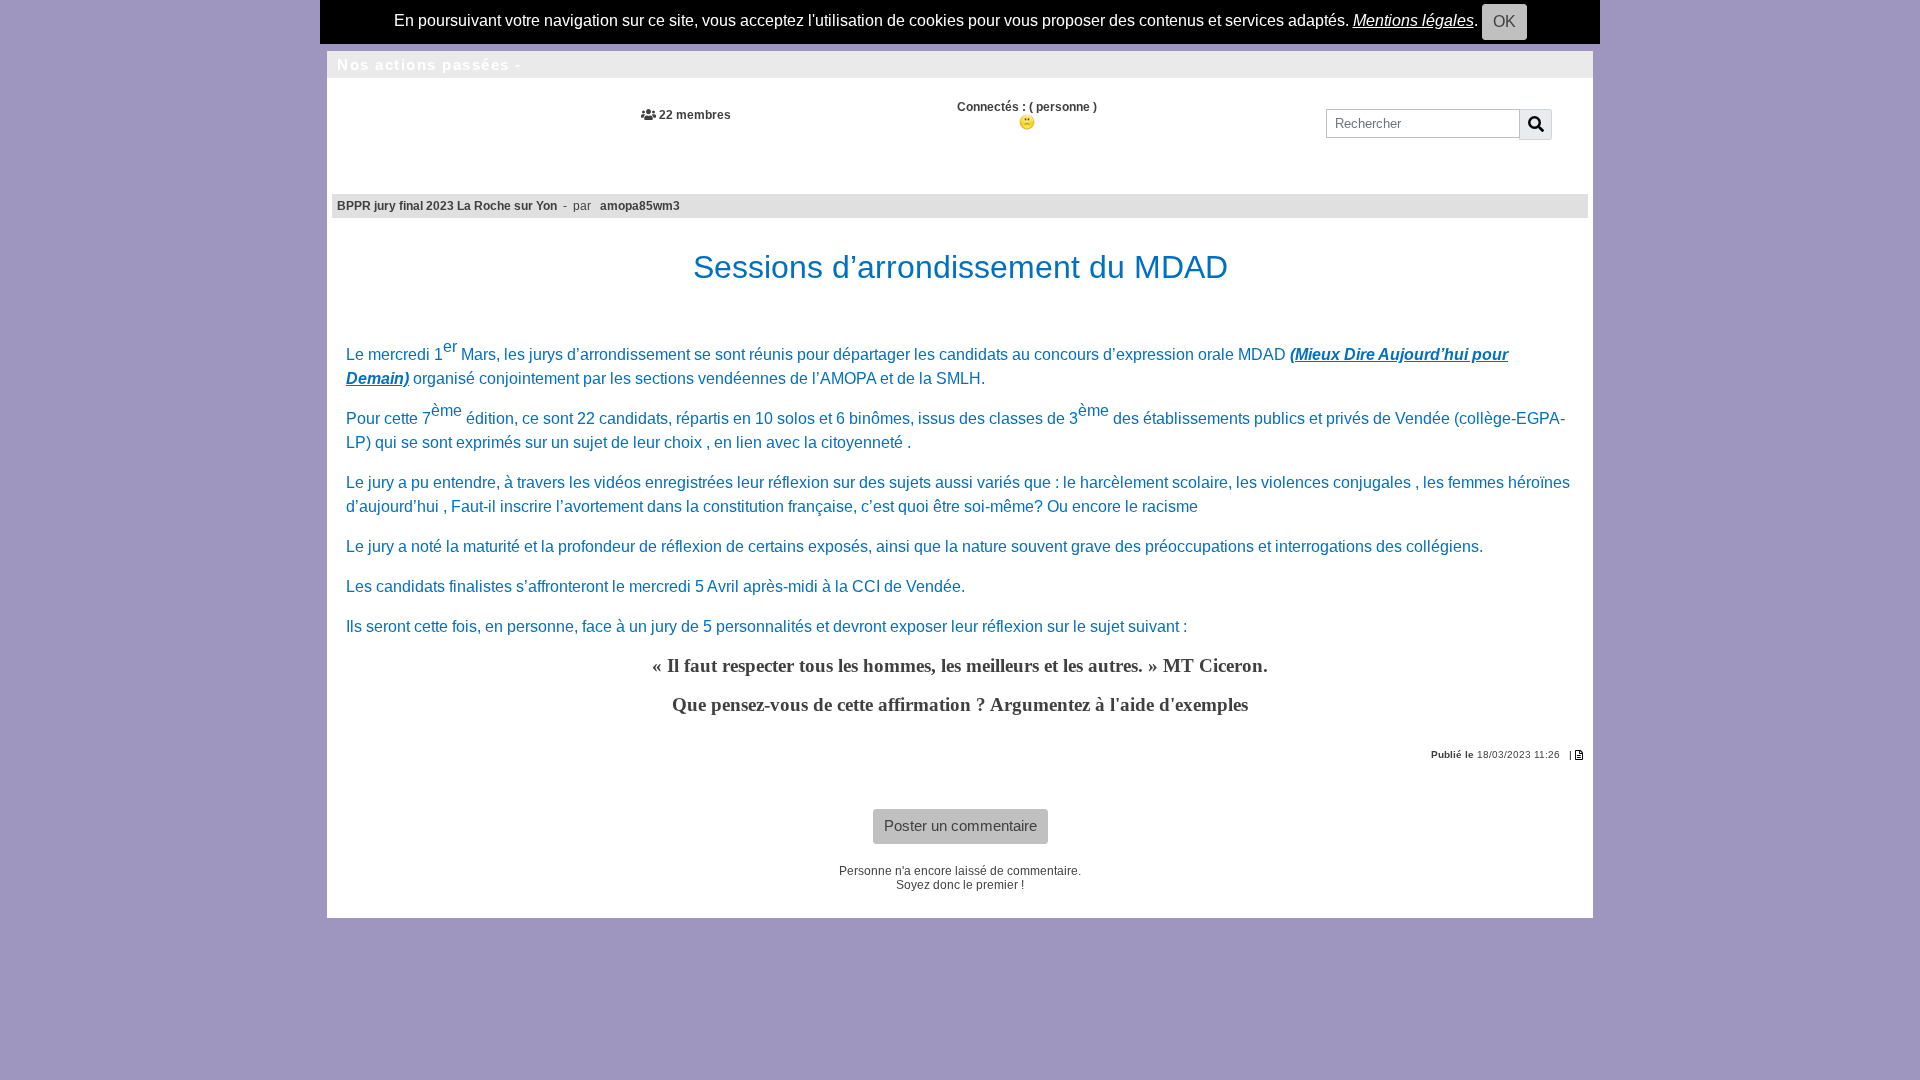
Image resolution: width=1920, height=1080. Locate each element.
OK (1504, 21)
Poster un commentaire (960, 825)
